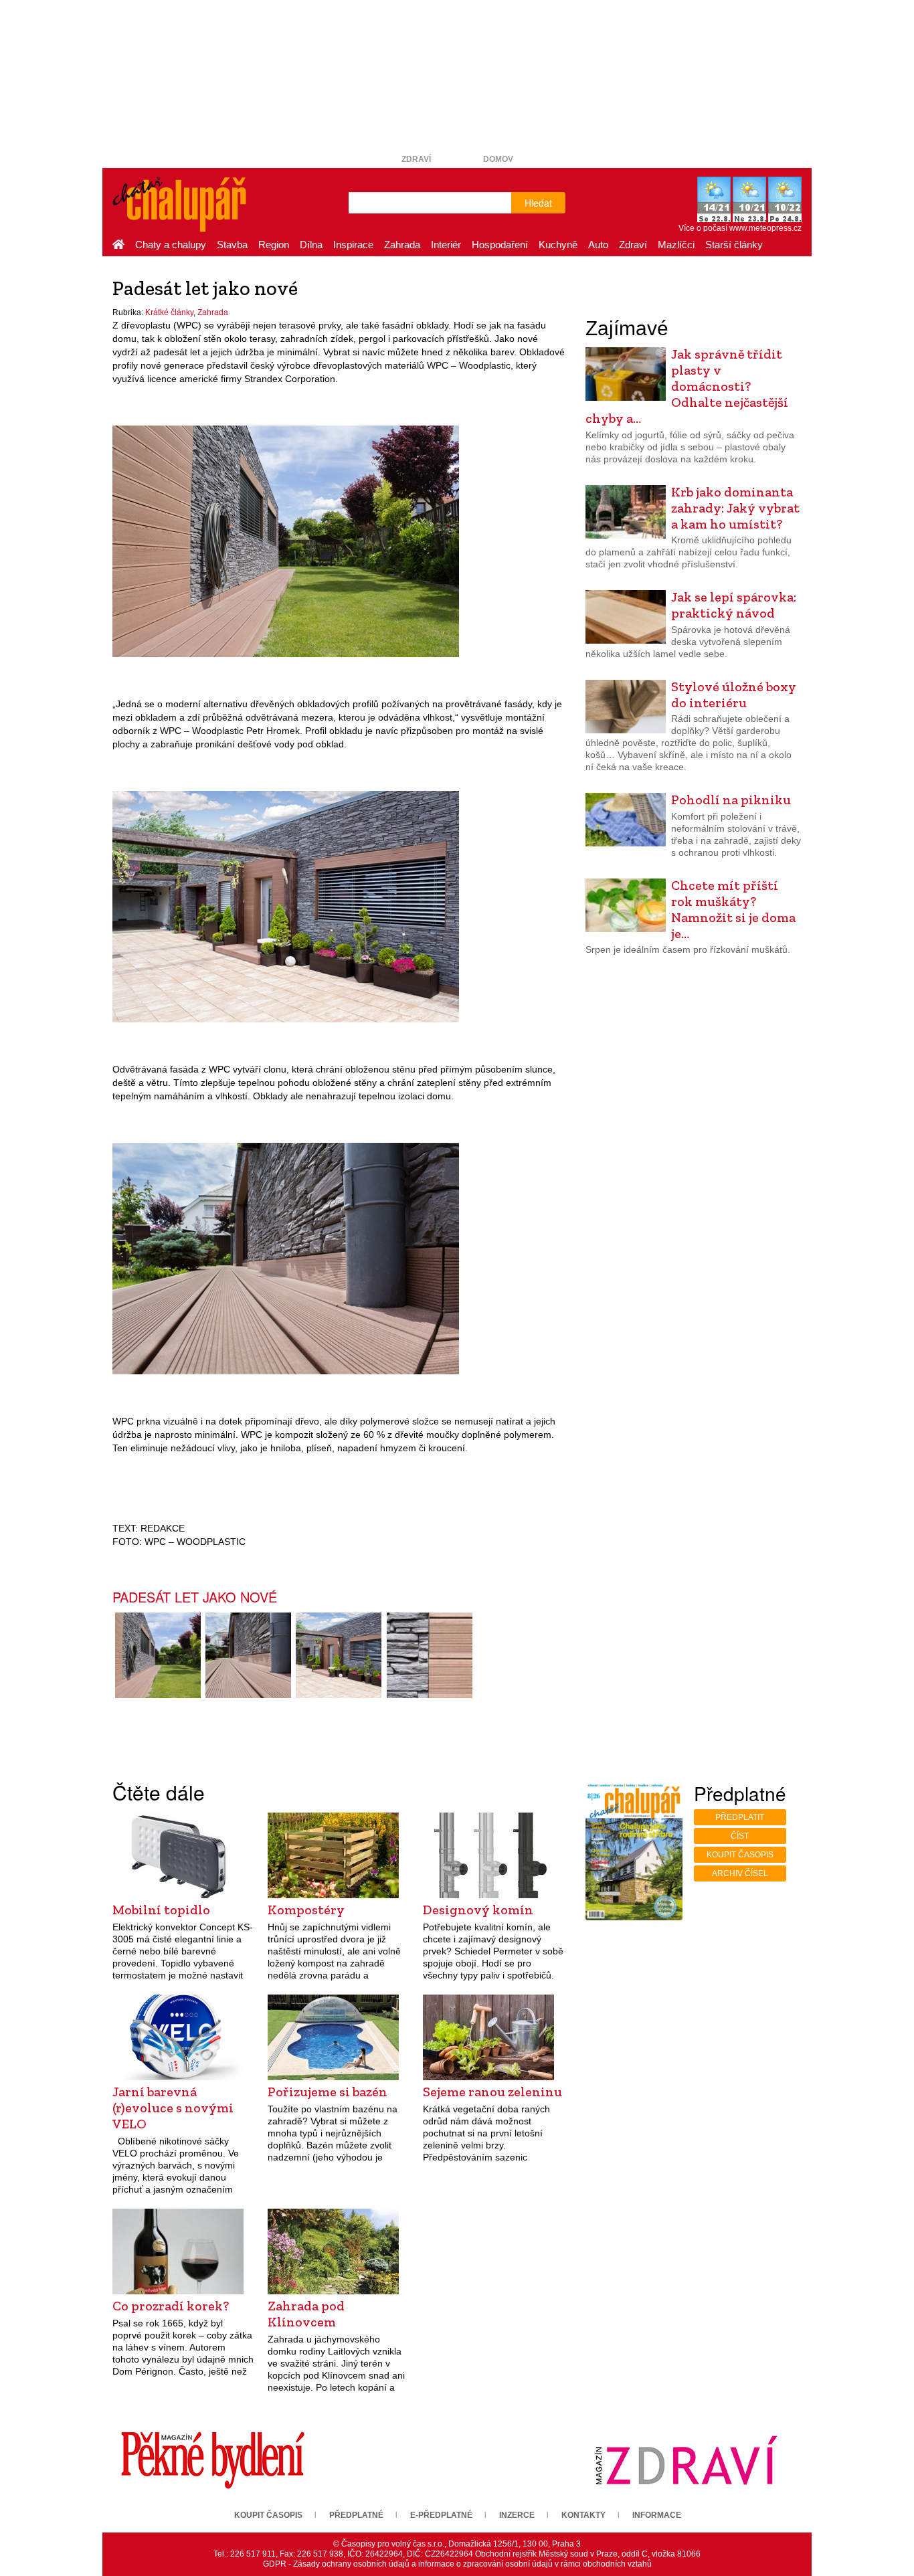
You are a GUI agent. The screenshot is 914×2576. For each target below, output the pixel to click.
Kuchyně (558, 245)
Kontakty (583, 2515)
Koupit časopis (740, 1855)
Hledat (538, 203)
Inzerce (517, 2515)
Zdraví (416, 159)
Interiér (446, 245)
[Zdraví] (686, 2460)
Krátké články (169, 312)
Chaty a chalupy (171, 245)
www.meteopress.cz (765, 228)
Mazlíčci (676, 245)
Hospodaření (500, 245)
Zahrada (402, 245)
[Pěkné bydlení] (213, 2460)
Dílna (311, 245)
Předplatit (740, 1817)
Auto (598, 245)
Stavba (232, 245)
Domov (498, 159)
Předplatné (356, 2515)
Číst (740, 1836)
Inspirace (353, 245)
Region (274, 245)
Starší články (734, 245)
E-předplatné (441, 2515)
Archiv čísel (740, 1873)
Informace (657, 2515)
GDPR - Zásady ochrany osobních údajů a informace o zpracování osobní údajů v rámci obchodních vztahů (457, 2564)
